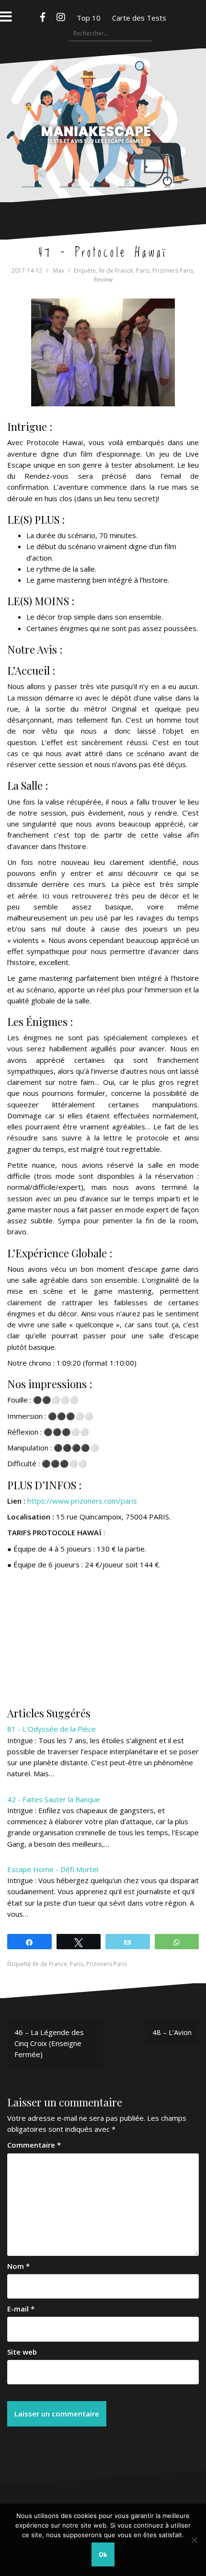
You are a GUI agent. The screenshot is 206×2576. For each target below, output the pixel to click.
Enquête (85, 270)
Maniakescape (103, 106)
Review (103, 280)
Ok (103, 2554)
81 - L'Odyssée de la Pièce (51, 1729)
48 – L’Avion (172, 2032)
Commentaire (34, 2145)
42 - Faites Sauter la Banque (54, 1799)
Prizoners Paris (173, 270)
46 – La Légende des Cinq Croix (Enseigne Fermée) (49, 2043)
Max (59, 270)
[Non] (194, 2540)
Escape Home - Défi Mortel (53, 1869)
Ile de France (116, 270)
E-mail (21, 2309)
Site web (22, 2352)
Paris (143, 270)
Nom (18, 2266)
